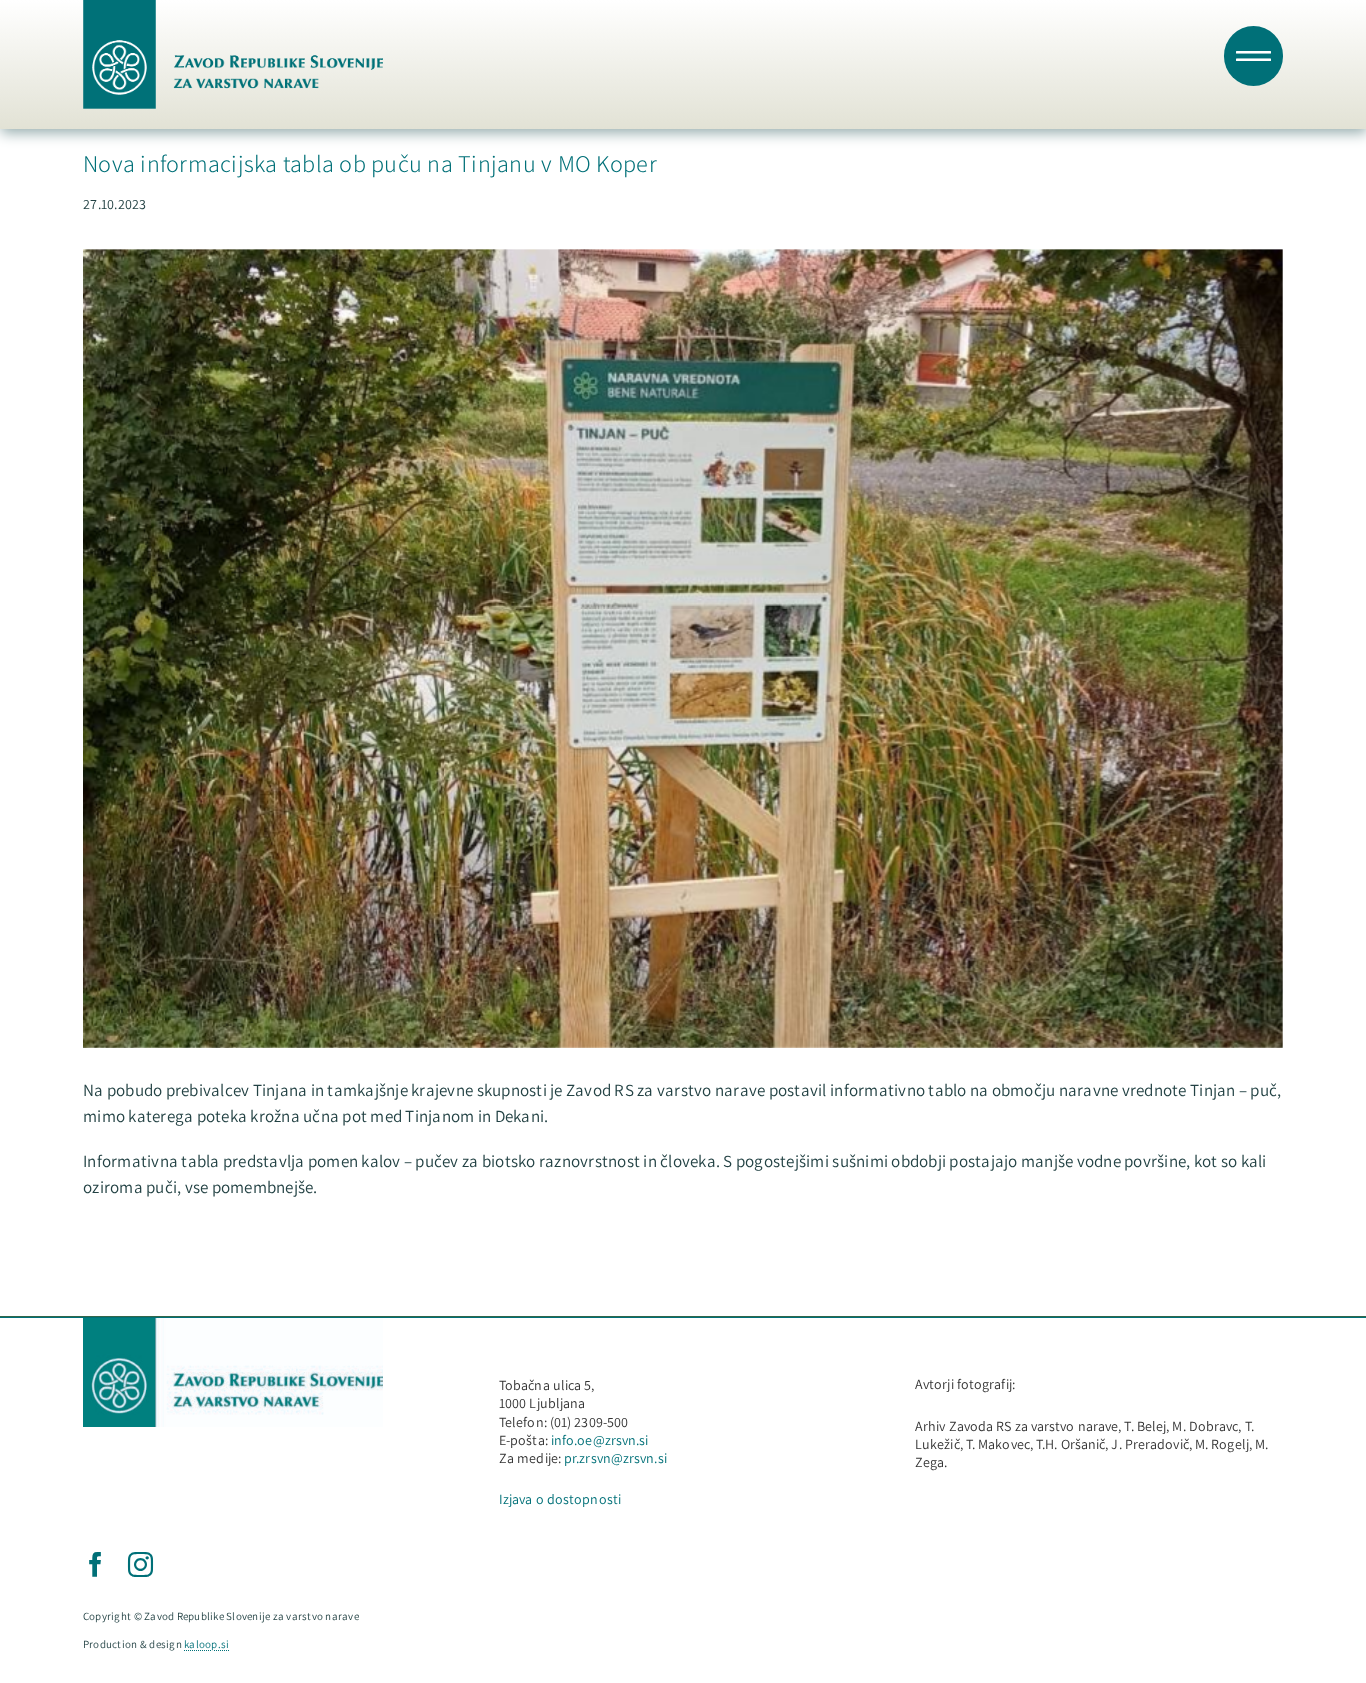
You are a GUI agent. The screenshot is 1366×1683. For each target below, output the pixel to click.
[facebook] (95, 1564)
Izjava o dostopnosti (560, 1499)
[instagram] (140, 1564)
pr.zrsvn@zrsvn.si (615, 1458)
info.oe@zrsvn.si (600, 1440)
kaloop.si (206, 1644)
